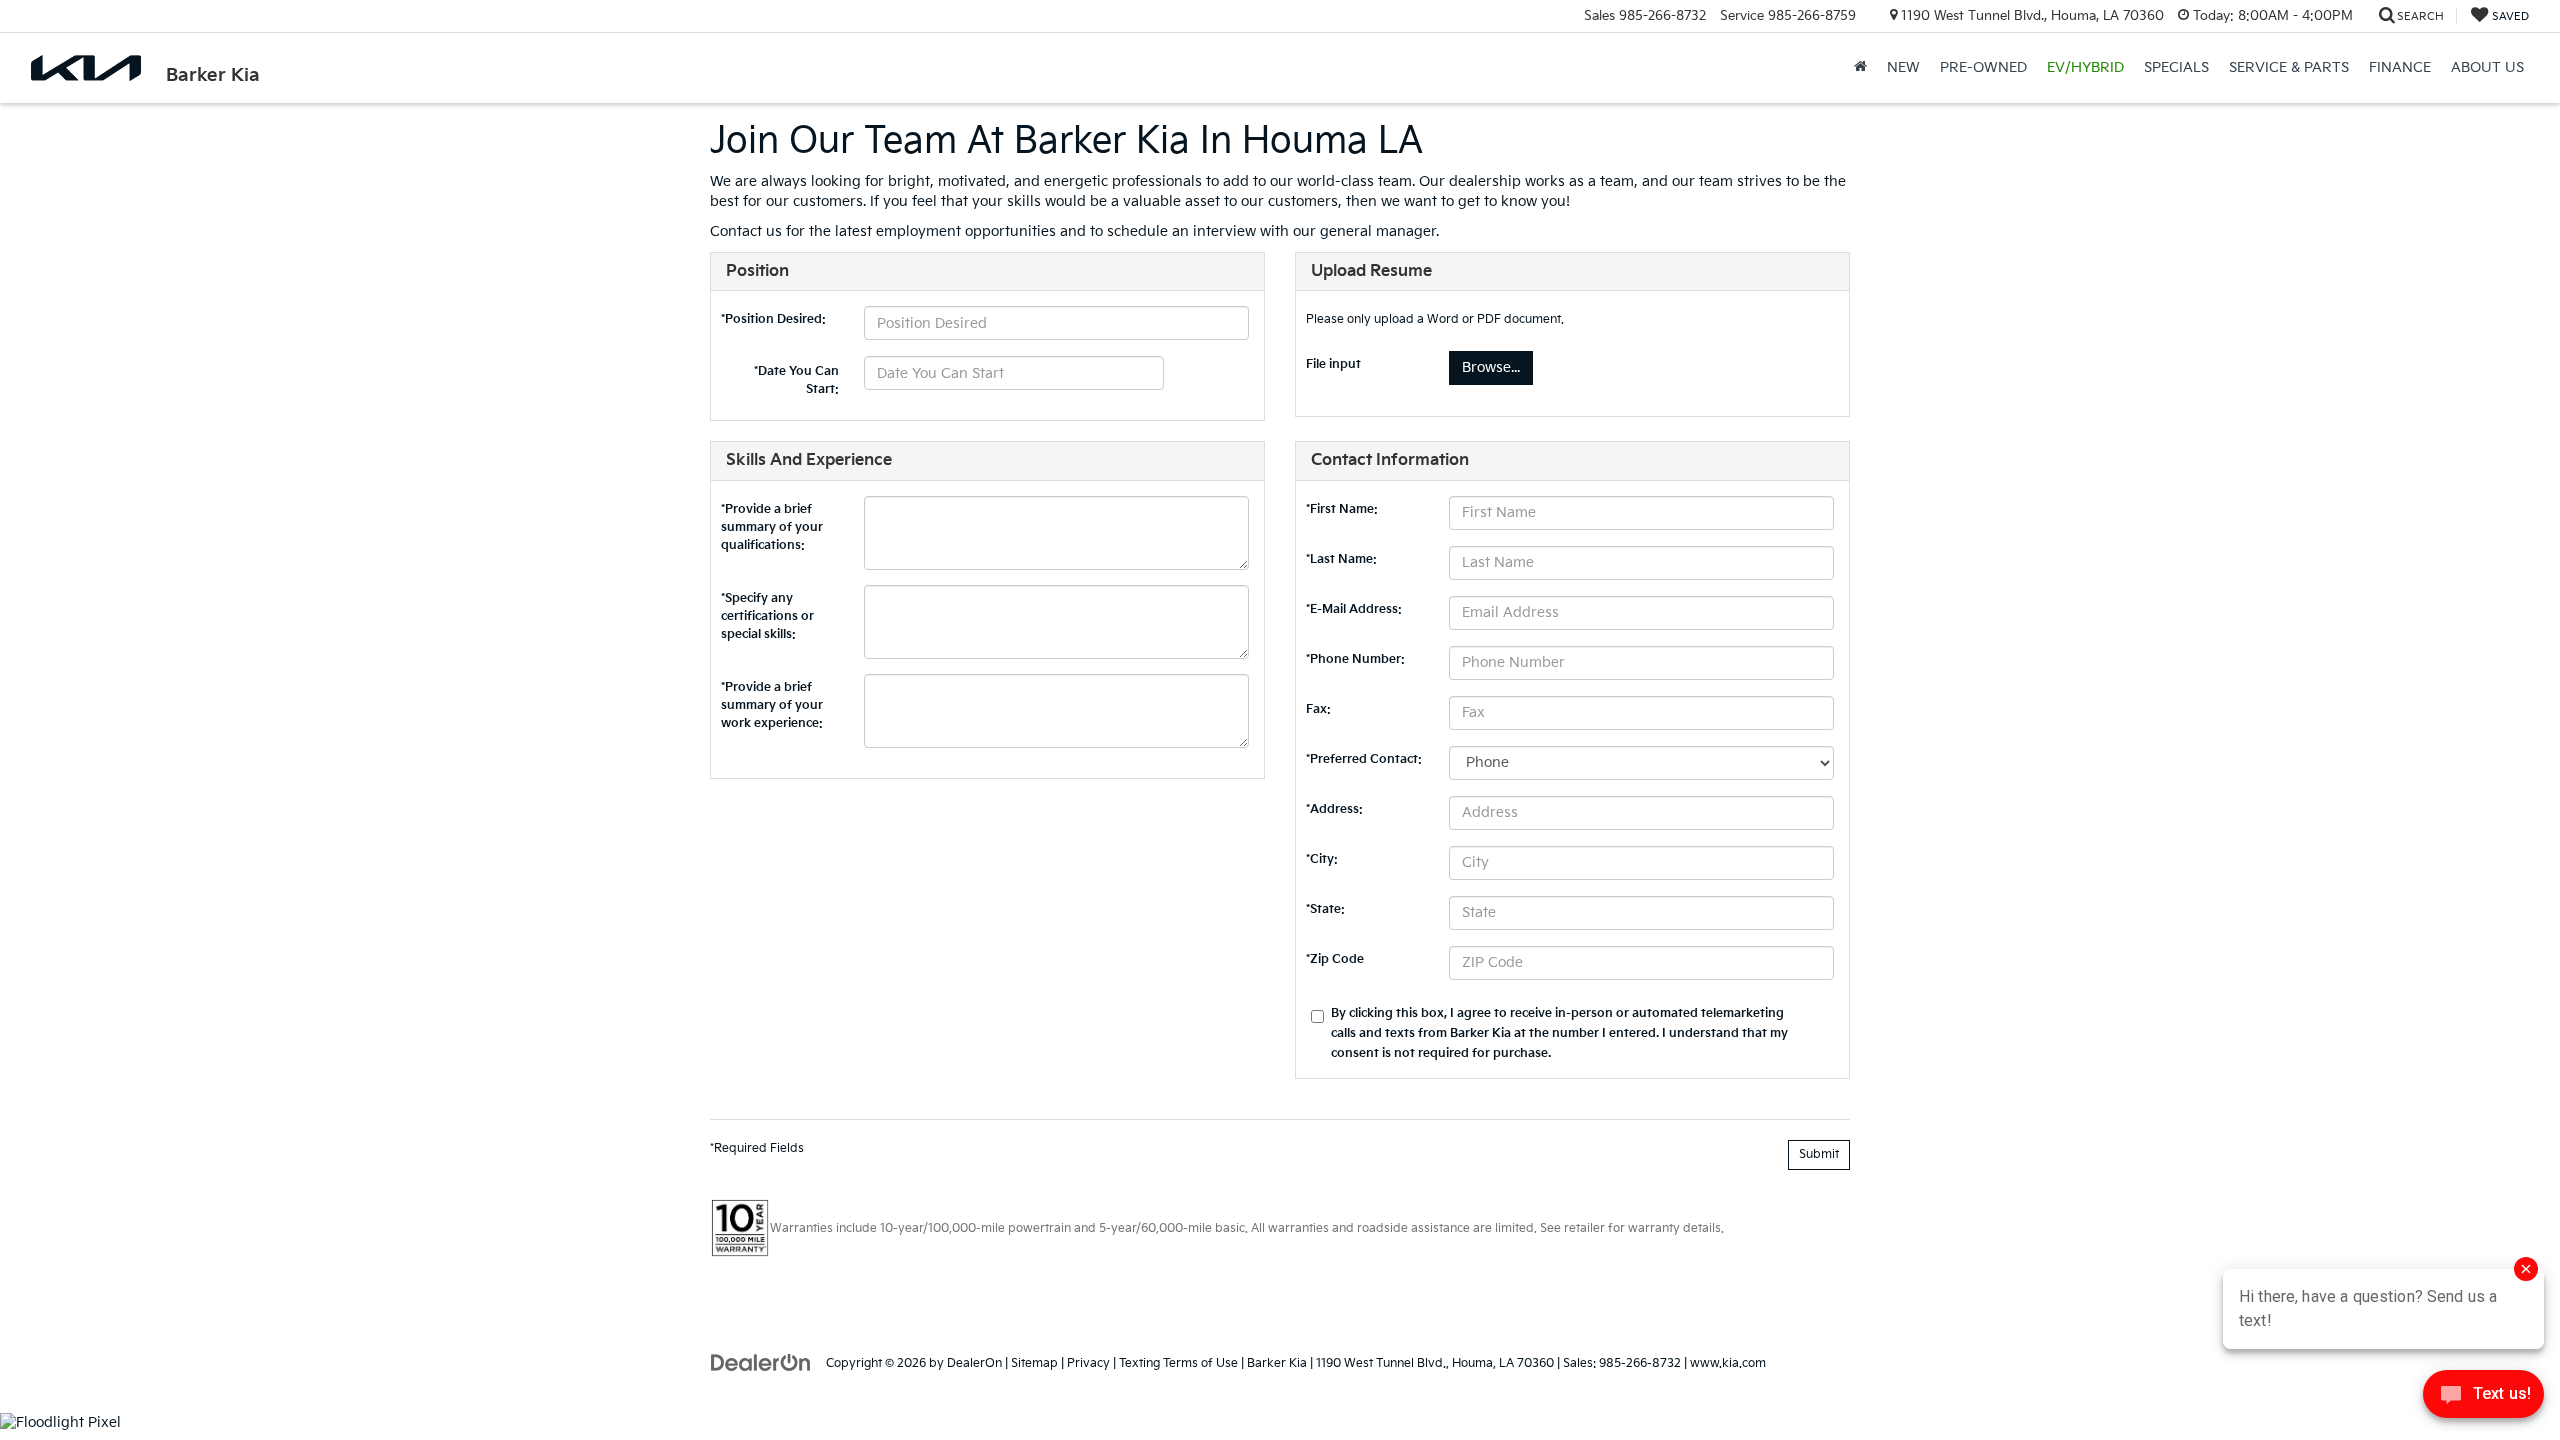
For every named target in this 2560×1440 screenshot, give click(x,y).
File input (1333, 364)
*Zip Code (1335, 959)
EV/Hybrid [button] (2085, 67)
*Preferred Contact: (1364, 759)
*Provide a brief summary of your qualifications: (772, 514)
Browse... (1491, 367)
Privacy (1088, 1363)
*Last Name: (1341, 559)
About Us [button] (2487, 67)
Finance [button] (2400, 67)
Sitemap (1034, 1363)
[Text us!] (2483, 1399)
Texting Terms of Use (1178, 1363)
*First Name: (1342, 509)
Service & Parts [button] (2289, 67)
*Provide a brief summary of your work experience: (772, 692)
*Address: (1334, 809)
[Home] (1860, 68)
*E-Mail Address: (1354, 609)
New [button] (1903, 67)
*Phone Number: (1355, 659)
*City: (1322, 859)
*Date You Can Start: (796, 375)
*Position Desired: (773, 319)
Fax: (1318, 709)
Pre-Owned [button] (1983, 67)
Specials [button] (2176, 67)
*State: (1325, 909)
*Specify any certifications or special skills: (767, 603)
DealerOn (974, 1363)
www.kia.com (1728, 1363)
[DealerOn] (761, 1362)
